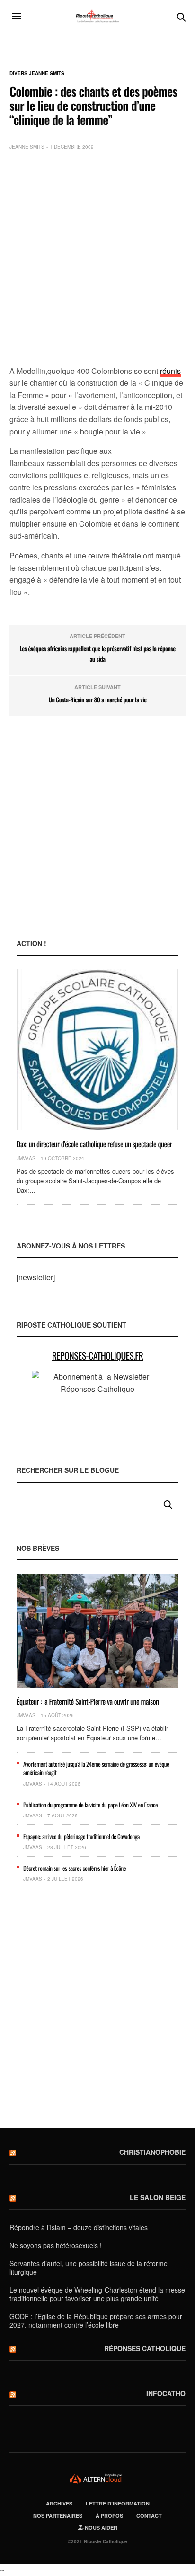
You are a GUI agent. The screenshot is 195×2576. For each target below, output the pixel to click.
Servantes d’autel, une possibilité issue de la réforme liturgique (89, 2267)
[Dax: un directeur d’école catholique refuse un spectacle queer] (97, 1050)
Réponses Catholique (145, 2348)
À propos (109, 2516)
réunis (170, 371)
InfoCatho (166, 2393)
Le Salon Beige (158, 2197)
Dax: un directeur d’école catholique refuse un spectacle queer (94, 1144)
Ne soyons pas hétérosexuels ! (56, 2245)
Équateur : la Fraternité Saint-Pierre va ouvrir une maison (88, 1701)
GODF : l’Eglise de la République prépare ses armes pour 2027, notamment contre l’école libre (96, 2320)
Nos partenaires (58, 2516)
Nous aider (100, 2527)
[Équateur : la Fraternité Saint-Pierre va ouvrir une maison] (97, 1630)
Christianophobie (152, 2152)
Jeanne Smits (27, 147)
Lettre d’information (118, 2503)
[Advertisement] (97, 260)
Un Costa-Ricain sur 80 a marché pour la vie (97, 699)
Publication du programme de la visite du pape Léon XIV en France (90, 1805)
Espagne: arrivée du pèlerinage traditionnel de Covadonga (81, 1836)
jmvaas (26, 1158)
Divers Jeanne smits (37, 73)
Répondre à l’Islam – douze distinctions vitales (79, 2227)
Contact (149, 2516)
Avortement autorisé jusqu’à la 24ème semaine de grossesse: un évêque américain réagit (96, 1768)
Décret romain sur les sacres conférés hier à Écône (75, 1868)
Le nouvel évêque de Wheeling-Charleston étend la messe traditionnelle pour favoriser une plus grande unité (97, 2294)
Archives (59, 2503)
